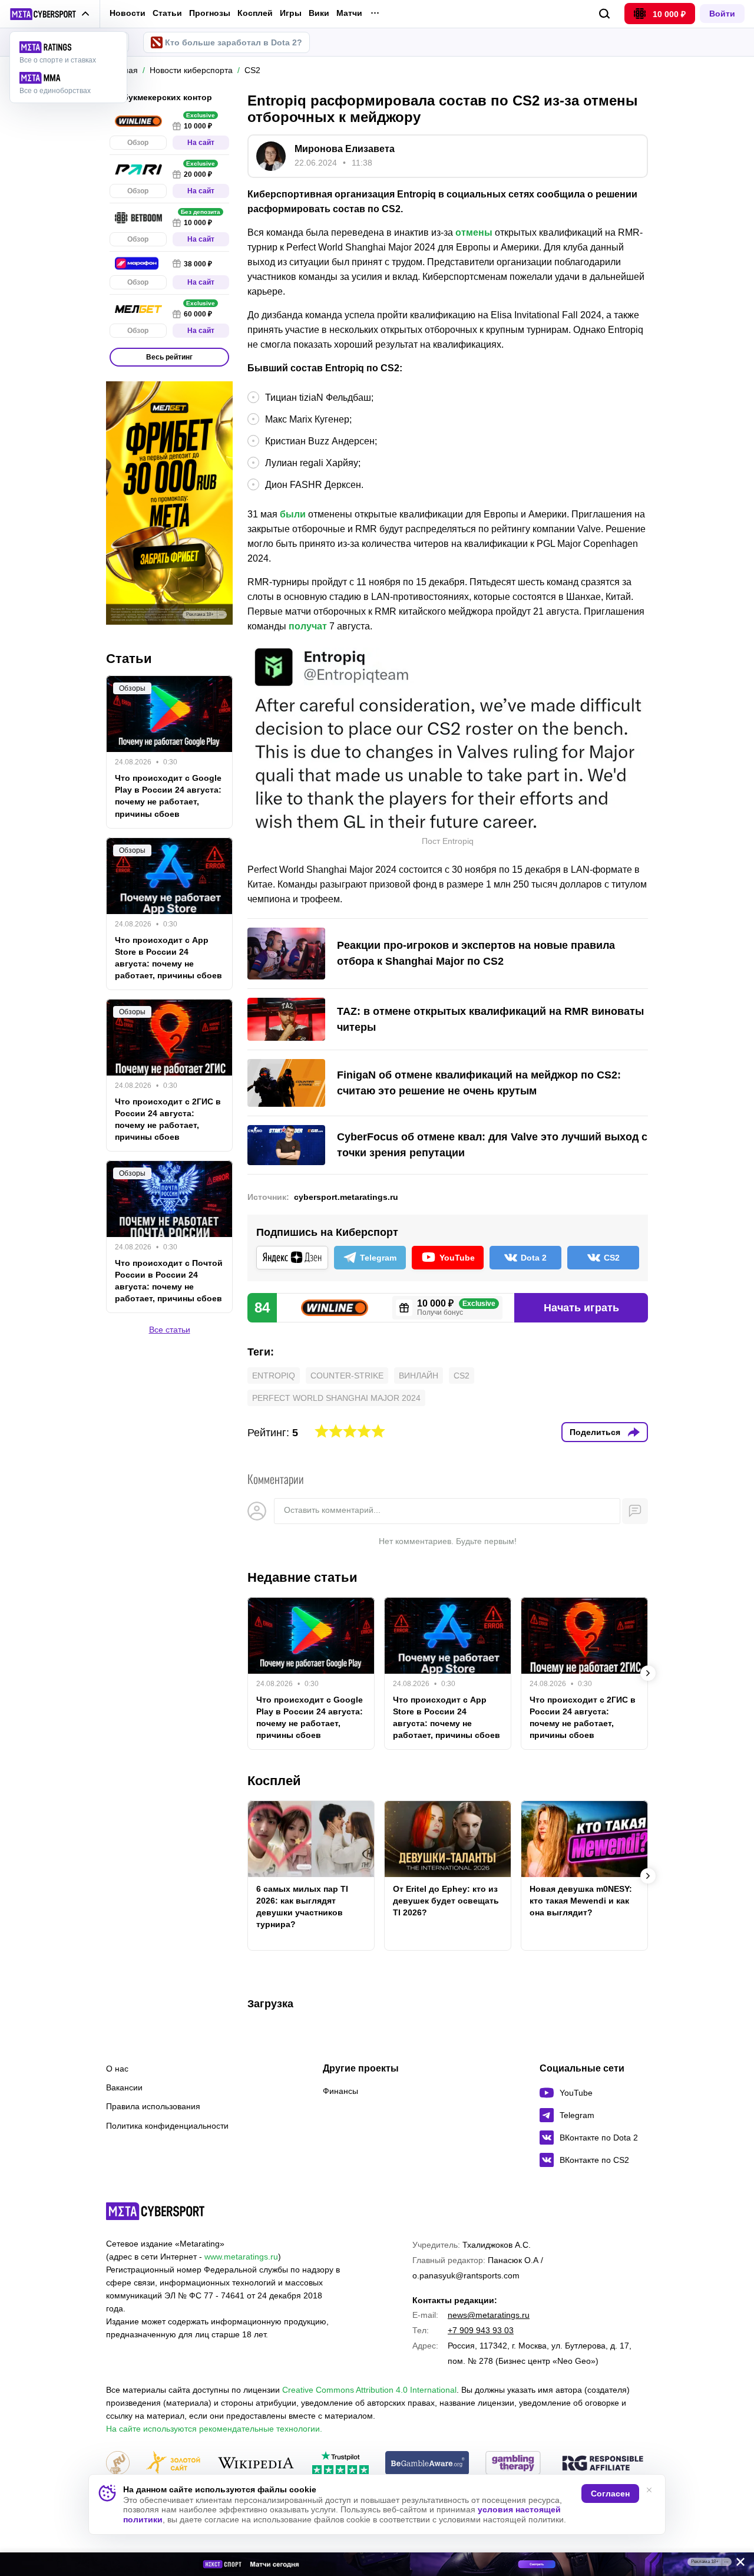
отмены (474, 232)
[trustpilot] (340, 2464)
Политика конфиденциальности (167, 2126)
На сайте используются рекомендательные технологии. (214, 2429)
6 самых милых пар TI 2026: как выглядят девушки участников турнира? (302, 1907)
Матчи (349, 13)
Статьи (167, 13)
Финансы (340, 2091)
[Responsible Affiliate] (603, 2464)
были (293, 514)
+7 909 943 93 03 (481, 2330)
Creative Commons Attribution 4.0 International (369, 2390)
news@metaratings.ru (489, 2315)
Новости (128, 13)
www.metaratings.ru (241, 2257)
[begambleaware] (427, 2464)
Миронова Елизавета (345, 149)
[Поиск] (605, 14)
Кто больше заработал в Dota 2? (234, 42)
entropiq (274, 1376)
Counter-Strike (347, 1376)
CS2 (462, 1376)
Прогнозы (210, 13)
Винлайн (419, 1376)
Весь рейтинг (169, 357)
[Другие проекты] (50, 14)
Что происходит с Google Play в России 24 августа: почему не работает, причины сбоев (310, 1717)
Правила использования (153, 2106)
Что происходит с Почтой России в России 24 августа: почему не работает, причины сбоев (169, 1281)
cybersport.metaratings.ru (346, 1197)
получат (308, 626)
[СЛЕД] (648, 1673)
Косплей (255, 13)
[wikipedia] (256, 2464)
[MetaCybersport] (155, 2211)
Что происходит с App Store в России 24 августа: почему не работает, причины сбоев (447, 1717)
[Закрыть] (736, 2564)
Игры (291, 13)
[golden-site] (173, 2464)
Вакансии (124, 2087)
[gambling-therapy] (513, 2464)
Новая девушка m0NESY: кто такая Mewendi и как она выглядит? (581, 1901)
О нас (117, 2069)
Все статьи (170, 1330)
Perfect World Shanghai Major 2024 (336, 1398)
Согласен (610, 2493)
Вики (319, 13)
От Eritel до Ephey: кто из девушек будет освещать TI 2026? (446, 1901)
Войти (722, 14)
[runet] (118, 2464)
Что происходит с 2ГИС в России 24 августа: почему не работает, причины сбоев (583, 1717)
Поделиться (595, 1432)
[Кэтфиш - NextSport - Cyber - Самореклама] (377, 2564)
